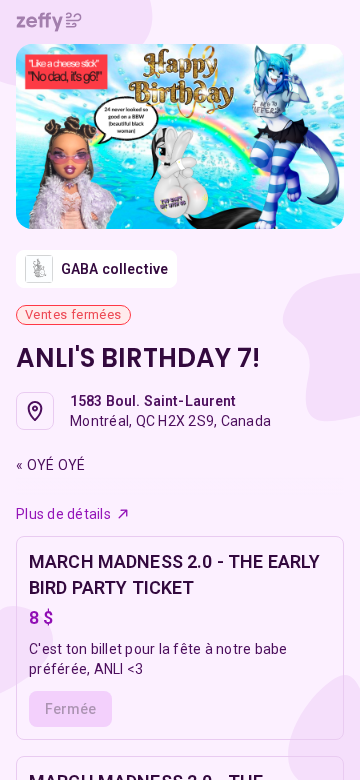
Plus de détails (63, 514)
